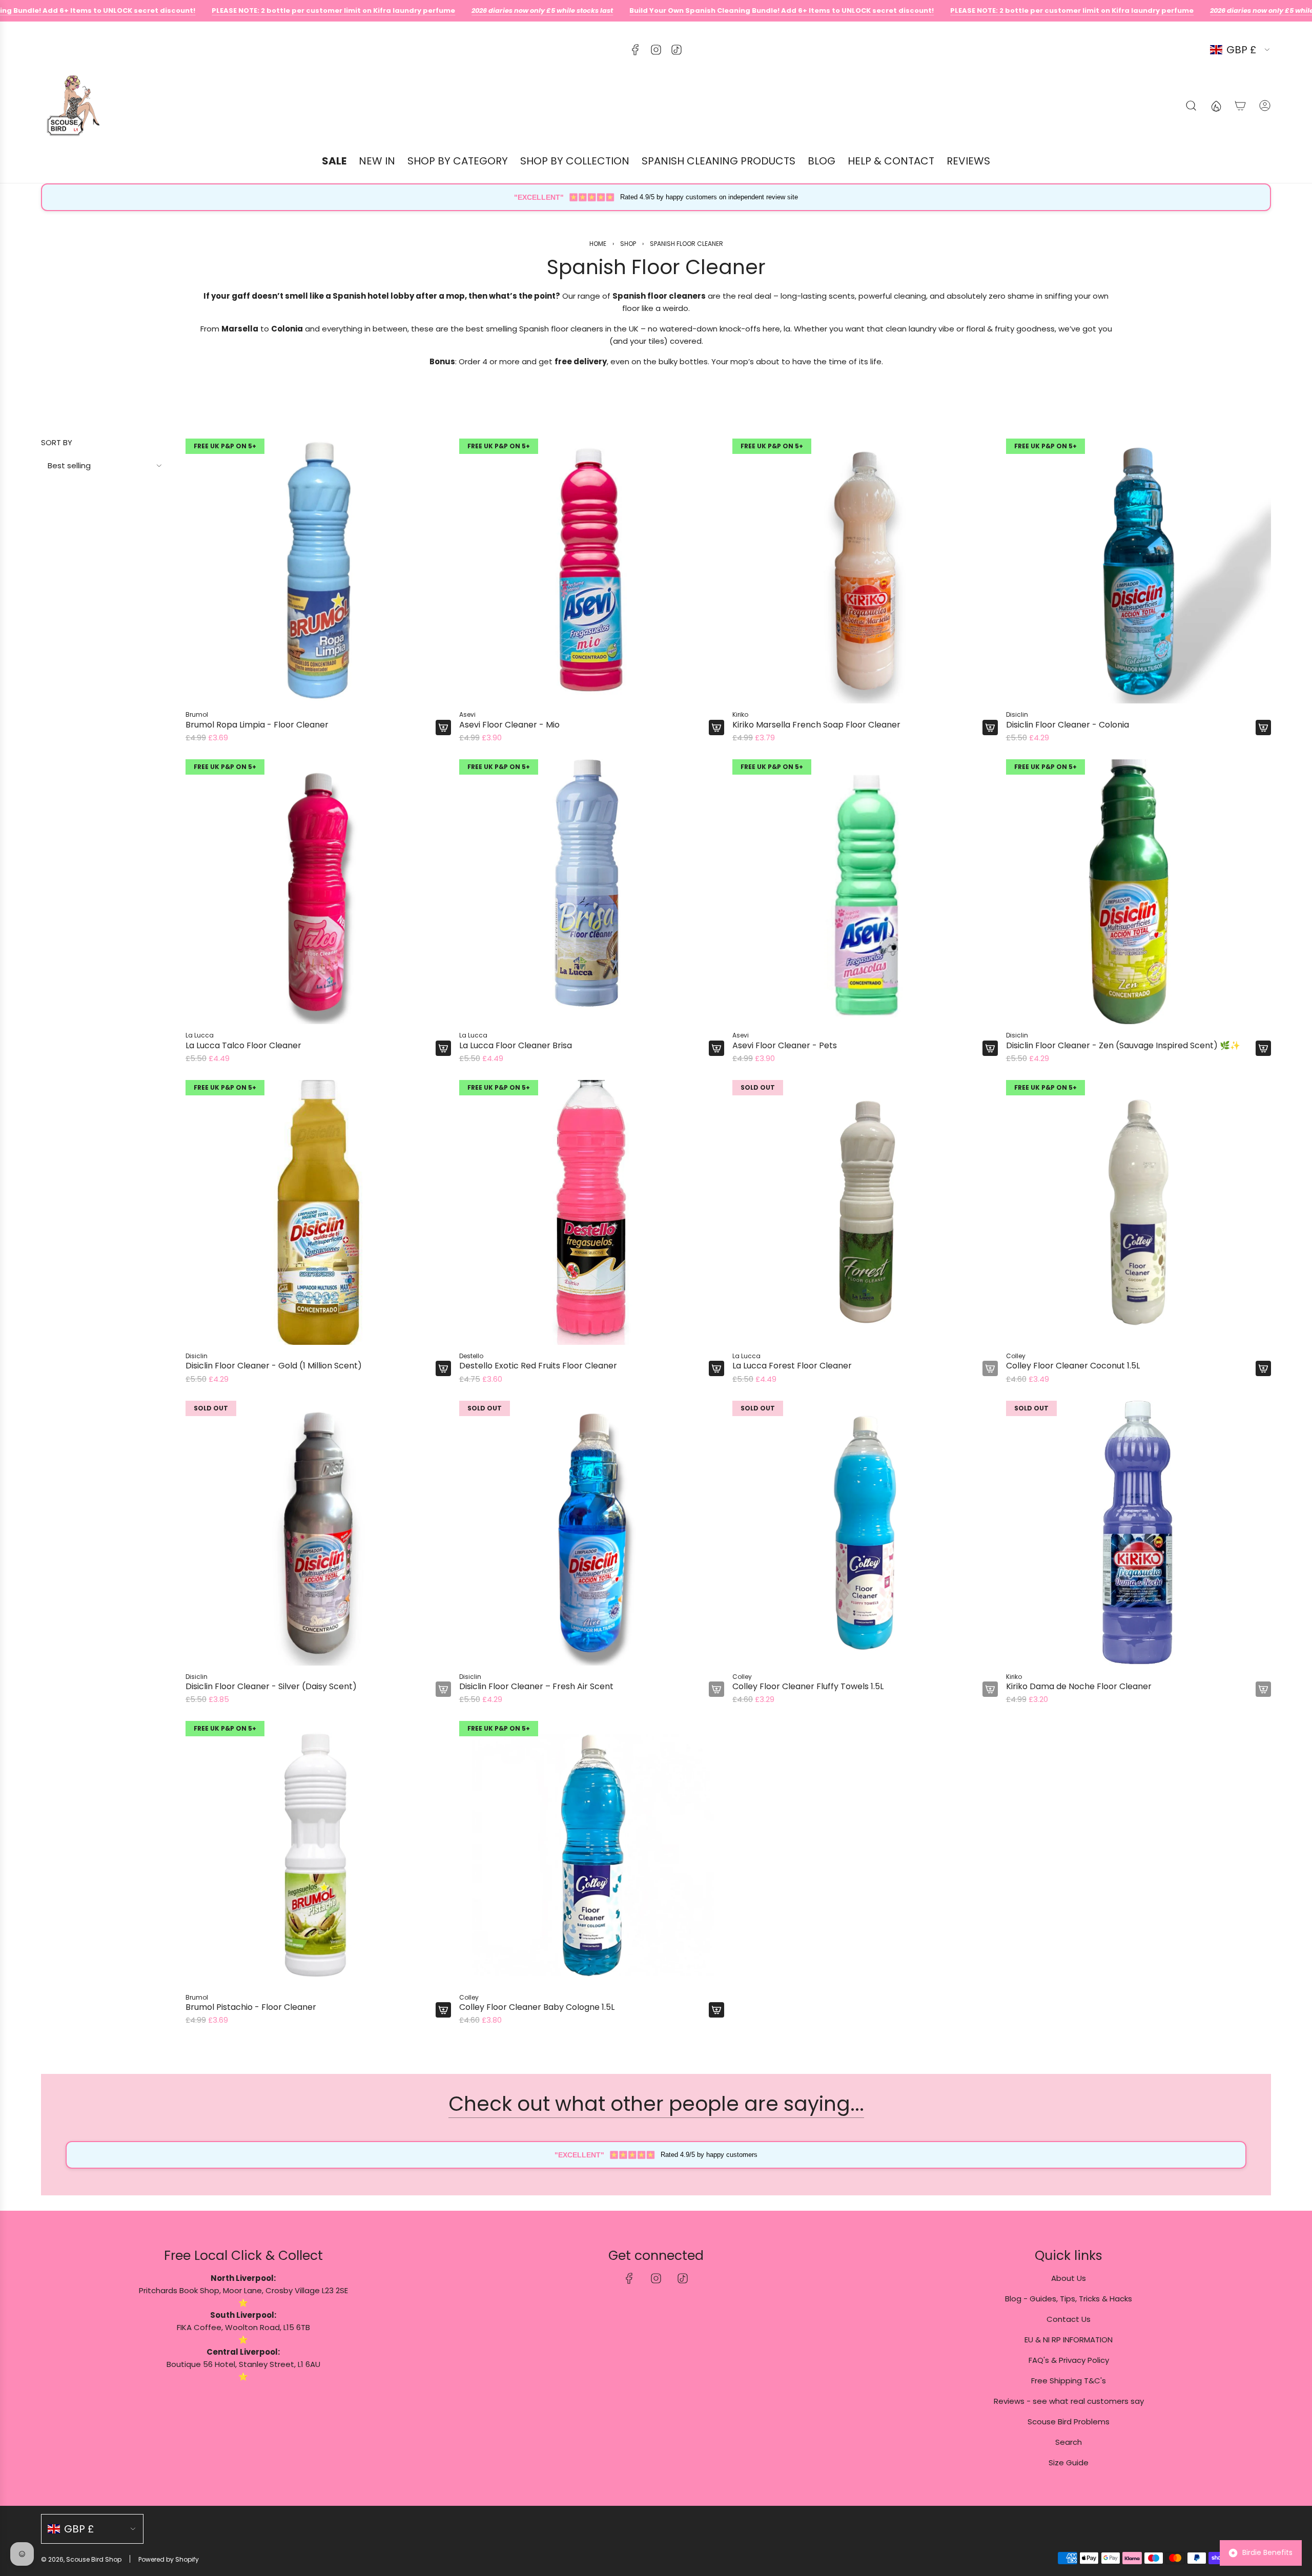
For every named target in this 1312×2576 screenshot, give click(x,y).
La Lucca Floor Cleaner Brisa (516, 1045)
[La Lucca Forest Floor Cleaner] (865, 1213)
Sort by (57, 442)
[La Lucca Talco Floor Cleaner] (318, 892)
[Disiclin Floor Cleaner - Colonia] (1139, 571)
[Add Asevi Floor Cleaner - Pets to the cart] (990, 1048)
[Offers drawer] (1216, 106)
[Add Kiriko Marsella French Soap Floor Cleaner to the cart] (990, 728)
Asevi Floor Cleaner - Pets (785, 1045)
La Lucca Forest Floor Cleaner (792, 1366)
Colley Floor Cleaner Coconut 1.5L (1073, 1366)
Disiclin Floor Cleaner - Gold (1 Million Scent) (274, 1366)
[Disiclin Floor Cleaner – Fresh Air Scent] (592, 1533)
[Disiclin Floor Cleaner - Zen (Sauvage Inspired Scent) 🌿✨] (1139, 892)
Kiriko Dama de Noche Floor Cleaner (1079, 1686)
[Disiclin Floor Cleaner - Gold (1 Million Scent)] (318, 1213)
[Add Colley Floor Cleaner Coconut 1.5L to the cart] (1263, 1368)
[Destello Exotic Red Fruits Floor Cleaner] (592, 1213)
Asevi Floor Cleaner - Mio (509, 725)
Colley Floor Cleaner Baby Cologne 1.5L (537, 2007)
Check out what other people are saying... (656, 2104)
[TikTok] (676, 50)
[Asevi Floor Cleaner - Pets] (865, 892)
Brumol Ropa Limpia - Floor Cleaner (257, 725)
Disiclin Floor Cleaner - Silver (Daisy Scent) (271, 1686)
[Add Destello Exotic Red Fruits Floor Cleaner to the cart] (716, 1368)
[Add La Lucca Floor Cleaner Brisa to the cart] (716, 1048)
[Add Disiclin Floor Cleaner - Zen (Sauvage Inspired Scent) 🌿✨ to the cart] (1263, 1048)
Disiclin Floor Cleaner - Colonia (1068, 725)
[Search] (1191, 106)
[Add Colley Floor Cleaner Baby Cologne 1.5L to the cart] (716, 2010)
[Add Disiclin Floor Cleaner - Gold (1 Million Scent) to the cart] (443, 1368)
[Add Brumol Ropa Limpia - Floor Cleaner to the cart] (443, 728)
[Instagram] (656, 50)
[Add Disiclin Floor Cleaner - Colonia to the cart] (1263, 728)
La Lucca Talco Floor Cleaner (243, 1045)
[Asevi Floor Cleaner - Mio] (592, 571)
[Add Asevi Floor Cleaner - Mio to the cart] (716, 728)
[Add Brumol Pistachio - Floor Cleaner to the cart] (443, 2010)
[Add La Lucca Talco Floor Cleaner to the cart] (443, 1048)
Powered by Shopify (169, 2559)
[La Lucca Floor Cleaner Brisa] (592, 892)
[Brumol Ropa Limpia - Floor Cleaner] (318, 571)
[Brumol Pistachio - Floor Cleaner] (318, 1854)
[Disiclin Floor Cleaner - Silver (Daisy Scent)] (318, 1533)
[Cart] (1240, 106)
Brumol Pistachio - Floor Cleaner (251, 2007)
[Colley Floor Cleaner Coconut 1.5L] (1139, 1213)
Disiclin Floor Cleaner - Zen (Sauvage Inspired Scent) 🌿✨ (1123, 1045)
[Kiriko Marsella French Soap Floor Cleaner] (865, 571)
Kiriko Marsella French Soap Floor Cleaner (816, 725)
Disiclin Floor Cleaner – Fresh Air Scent (536, 1686)
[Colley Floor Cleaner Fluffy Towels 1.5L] (865, 1533)
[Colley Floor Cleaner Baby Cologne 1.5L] (592, 1854)
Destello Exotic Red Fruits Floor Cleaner (538, 1366)
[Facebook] (635, 50)
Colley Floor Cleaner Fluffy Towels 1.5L (808, 1686)
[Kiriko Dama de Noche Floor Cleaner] (1139, 1533)
